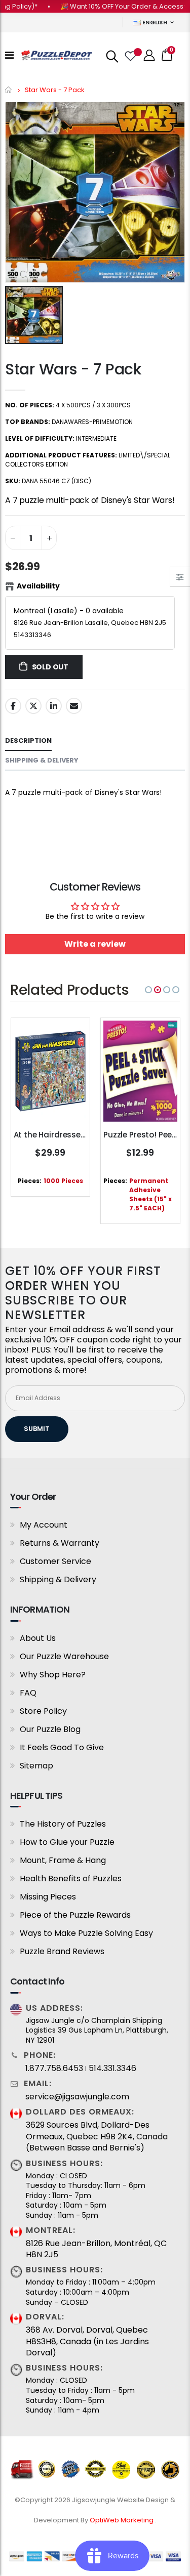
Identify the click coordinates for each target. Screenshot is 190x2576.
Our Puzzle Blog (50, 1729)
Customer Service (55, 1561)
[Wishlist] (130, 55)
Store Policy (43, 1711)
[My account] (149, 55)
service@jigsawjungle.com (77, 2097)
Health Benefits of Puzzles (71, 1878)
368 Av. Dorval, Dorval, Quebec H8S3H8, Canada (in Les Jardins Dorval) (87, 2341)
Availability (38, 586)
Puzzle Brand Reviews (62, 1951)
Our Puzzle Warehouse (64, 1656)
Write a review (95, 944)
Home (9, 90)
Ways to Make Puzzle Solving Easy (86, 1933)
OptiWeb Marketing (122, 2520)
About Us (38, 1638)
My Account (44, 1525)
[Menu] (9, 55)
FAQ (28, 1693)
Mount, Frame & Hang (63, 1860)
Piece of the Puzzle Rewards (75, 1915)
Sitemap (36, 1766)
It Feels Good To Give (62, 1747)
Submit (37, 1429)
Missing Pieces (48, 1897)
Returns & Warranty (60, 1543)
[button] (148, 990)
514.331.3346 (112, 2068)
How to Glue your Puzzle (67, 1842)
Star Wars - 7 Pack (73, 369)
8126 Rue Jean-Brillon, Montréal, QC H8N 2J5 (96, 2249)
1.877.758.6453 (54, 2068)
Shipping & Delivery (58, 1579)
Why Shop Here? (53, 1675)
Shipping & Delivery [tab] (42, 760)
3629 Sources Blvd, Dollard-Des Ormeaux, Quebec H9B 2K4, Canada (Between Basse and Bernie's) (97, 2137)
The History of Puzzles (63, 1824)
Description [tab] (28, 741)
